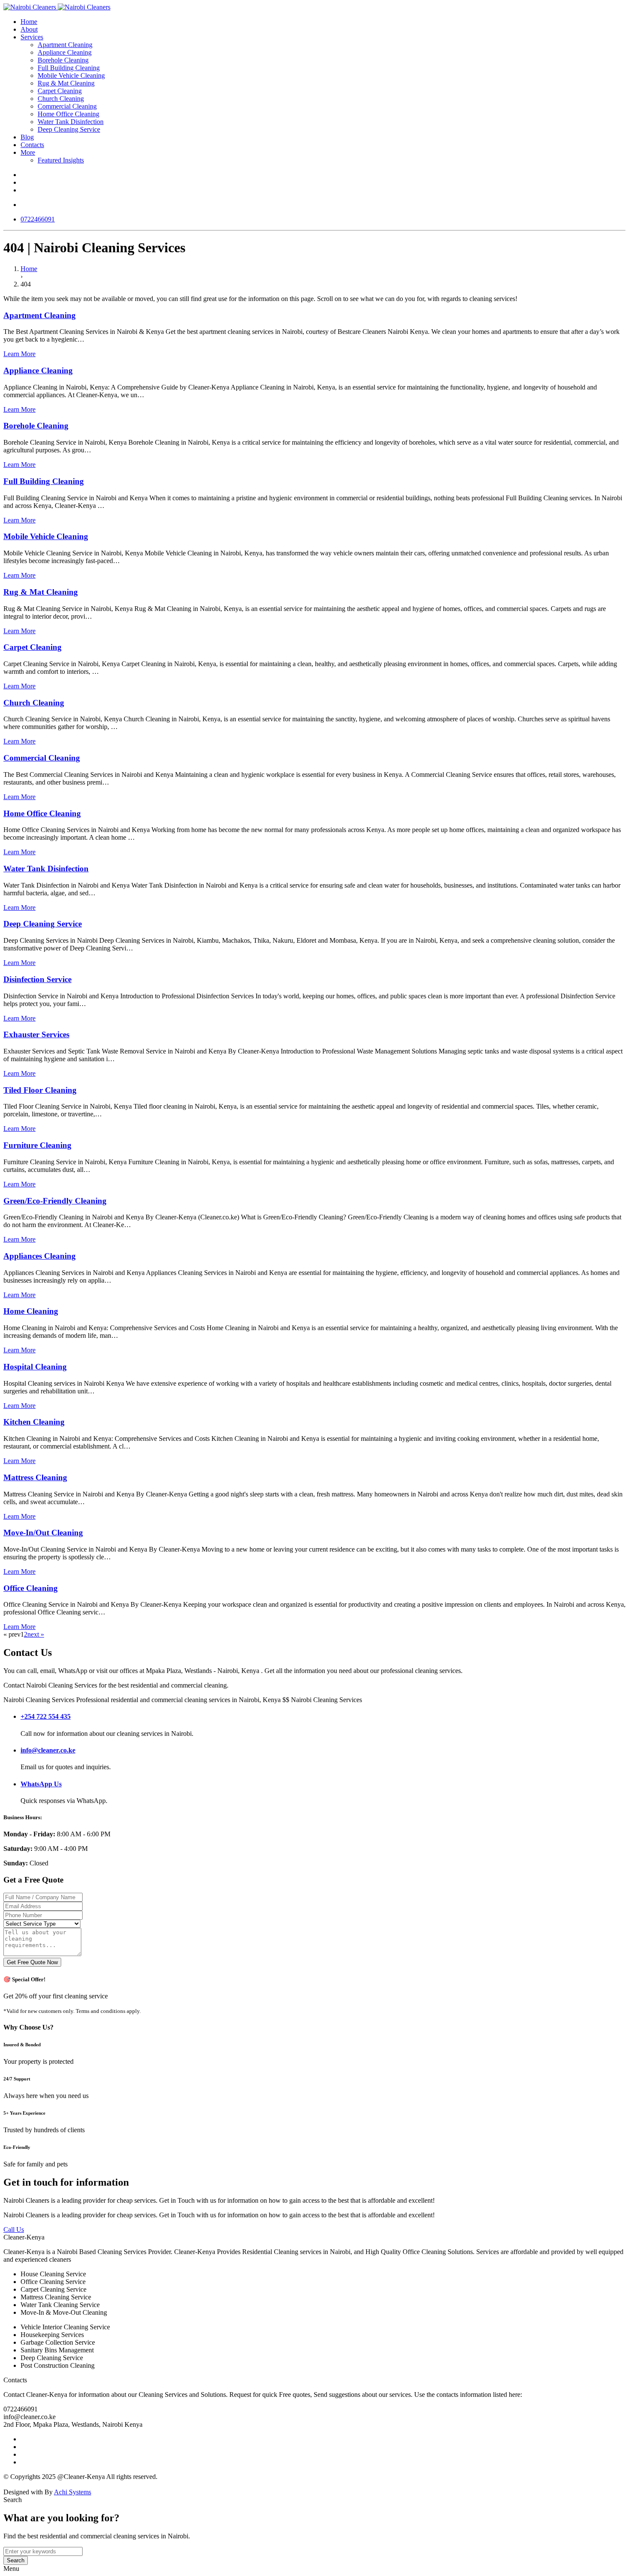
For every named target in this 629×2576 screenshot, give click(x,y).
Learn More (19, 354)
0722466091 (38, 219)
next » (36, 1634)
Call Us (14, 2229)
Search (16, 2560)
